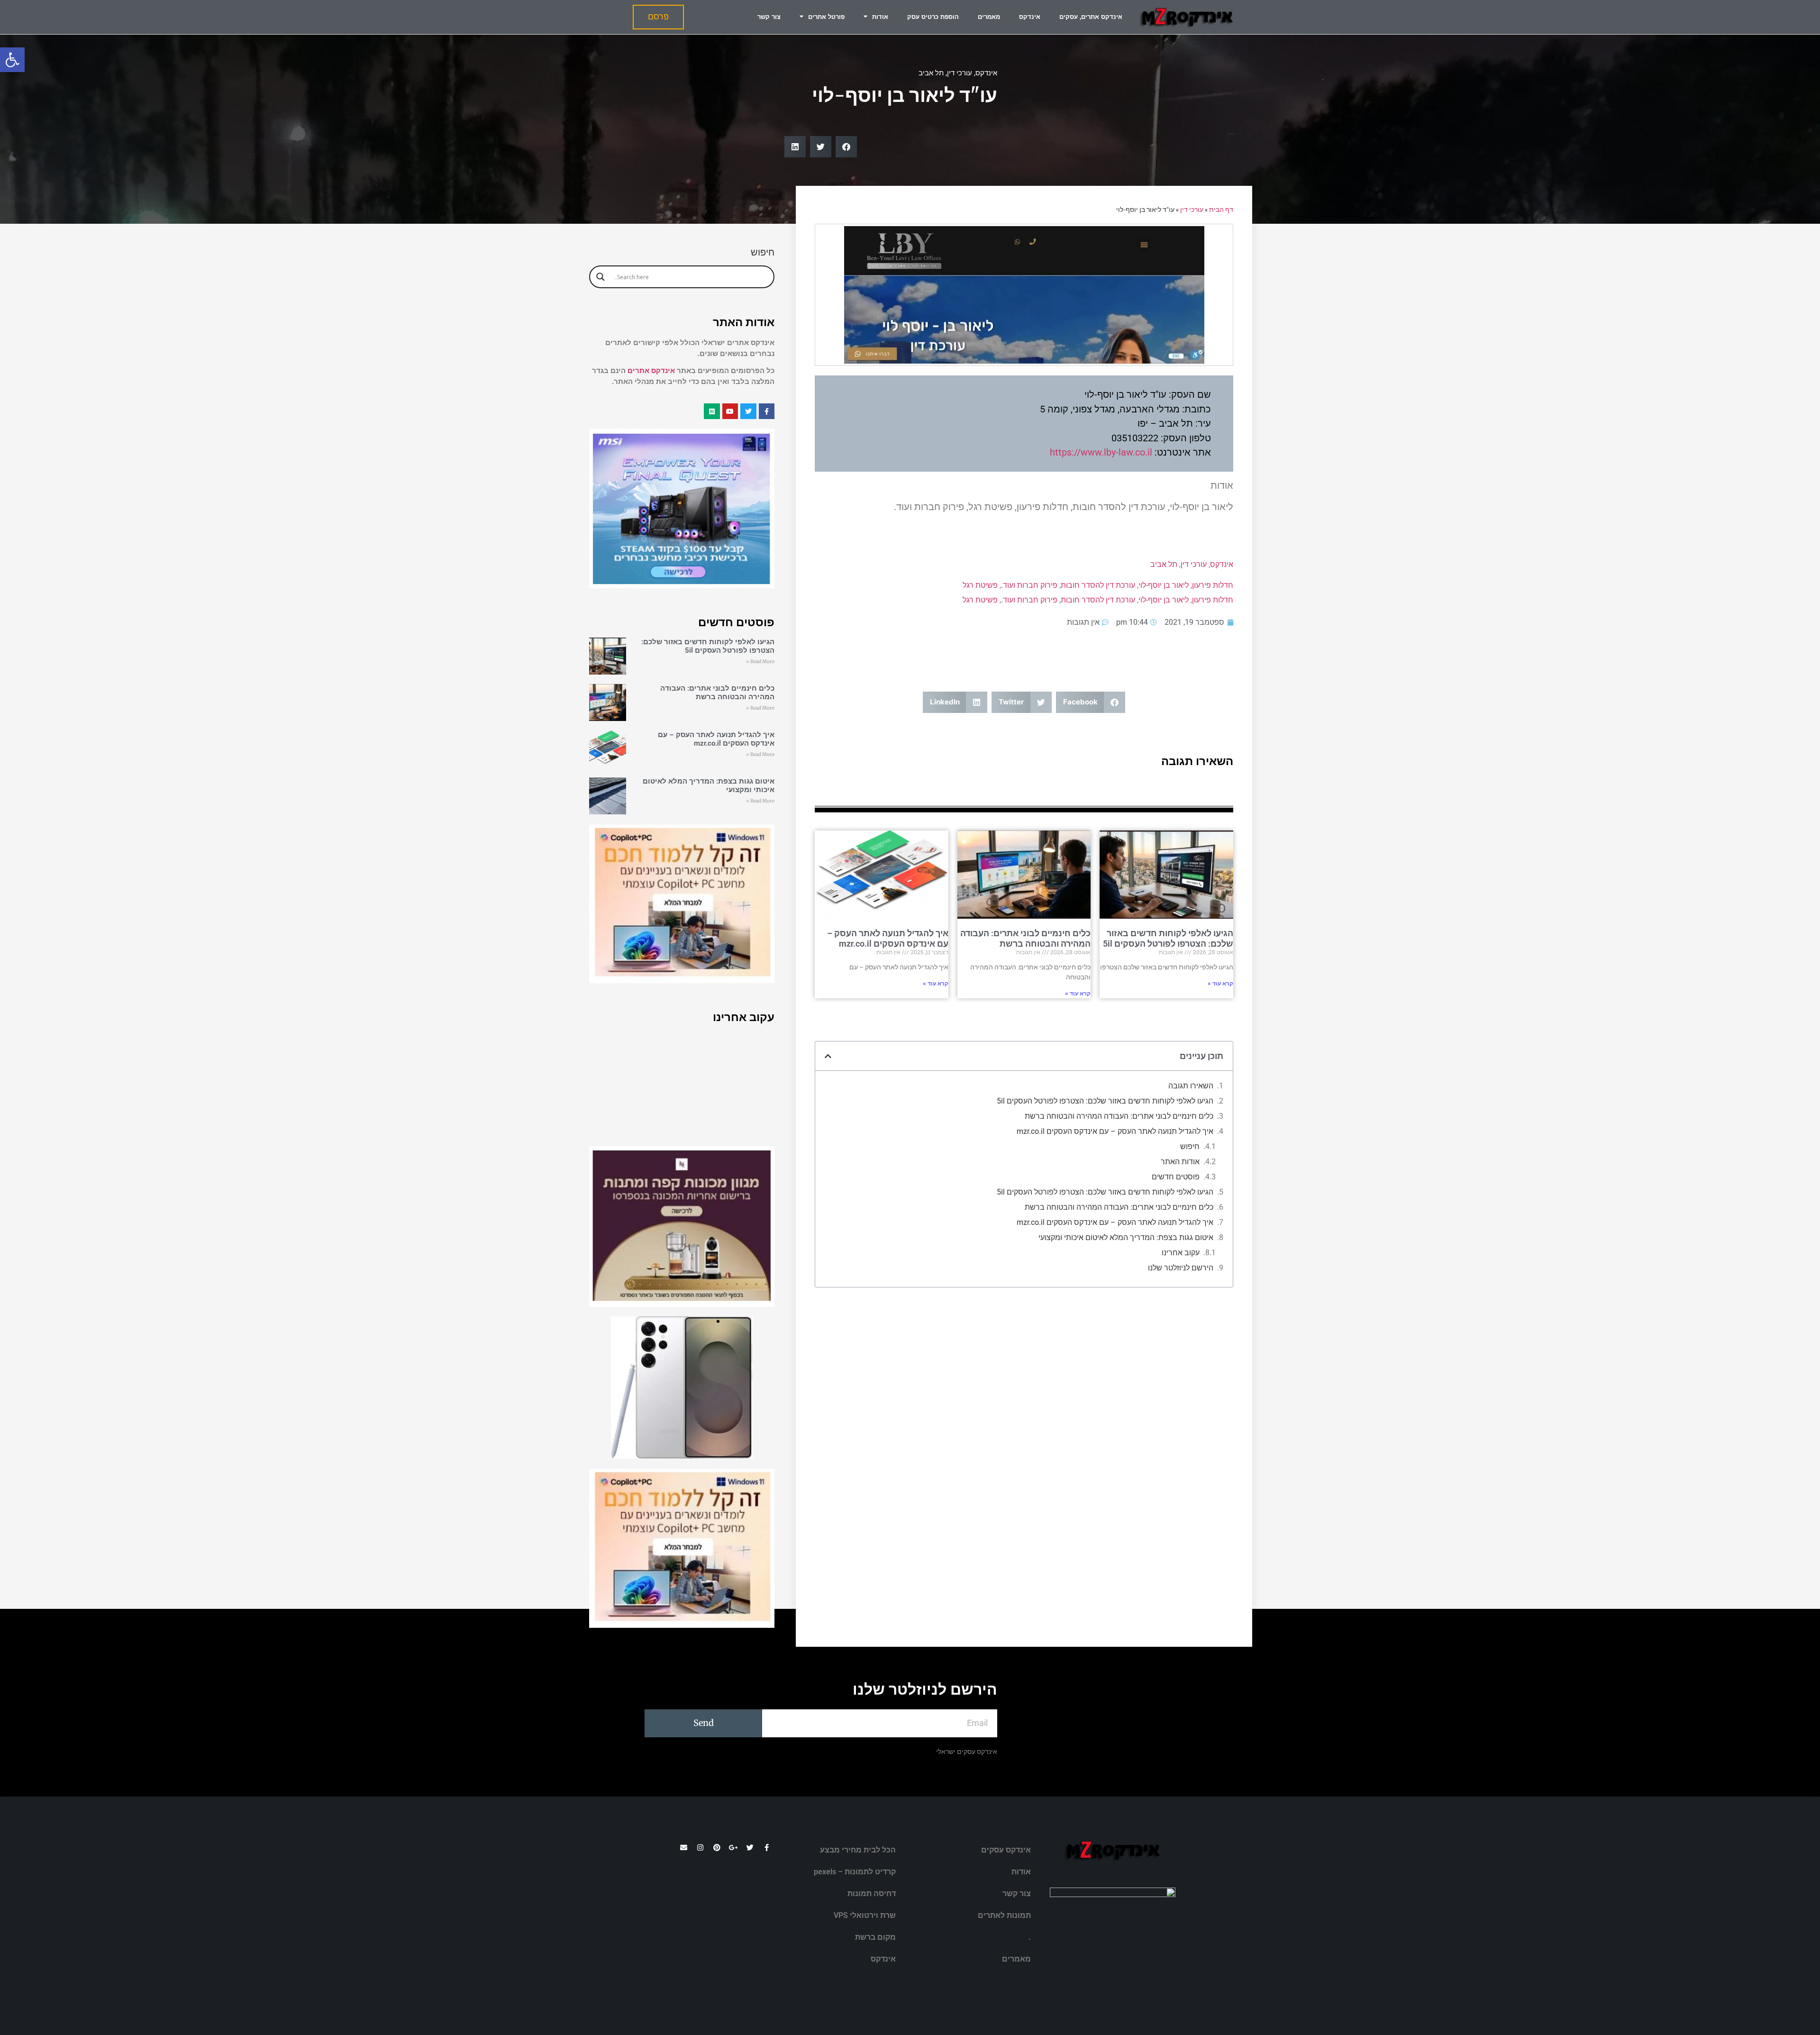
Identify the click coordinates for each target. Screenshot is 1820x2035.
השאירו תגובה (1191, 1086)
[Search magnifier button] (601, 277)
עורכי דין (960, 73)
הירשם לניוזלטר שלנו (1181, 1268)
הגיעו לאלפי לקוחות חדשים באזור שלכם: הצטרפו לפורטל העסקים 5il (1168, 938)
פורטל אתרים (826, 17)
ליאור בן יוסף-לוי (1164, 585)
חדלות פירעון (1213, 585)
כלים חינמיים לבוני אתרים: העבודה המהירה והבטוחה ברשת (1025, 938)
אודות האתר (1180, 1162)
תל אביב (931, 73)
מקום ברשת (875, 1937)
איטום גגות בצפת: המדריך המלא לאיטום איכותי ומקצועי (1126, 1237)
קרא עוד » (1220, 984)
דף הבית (1221, 210)
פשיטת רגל (980, 585)
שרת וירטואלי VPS (865, 1915)
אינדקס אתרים (651, 371)
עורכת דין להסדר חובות (1098, 585)
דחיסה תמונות (872, 1894)
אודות (880, 17)
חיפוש (1190, 1146)
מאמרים (989, 17)
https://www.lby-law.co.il (1101, 452)
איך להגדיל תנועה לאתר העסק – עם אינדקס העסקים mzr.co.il (888, 938)
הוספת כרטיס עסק (933, 17)
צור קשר (769, 17)
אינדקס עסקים (1006, 1850)
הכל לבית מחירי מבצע (858, 1850)
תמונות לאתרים (1004, 1915)
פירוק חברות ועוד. (1029, 585)
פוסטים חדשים (1176, 1177)
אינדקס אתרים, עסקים (1091, 17)
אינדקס (1030, 17)
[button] (12, 60)
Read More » (760, 662)
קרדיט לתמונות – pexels (855, 1872)
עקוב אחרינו (1181, 1253)
